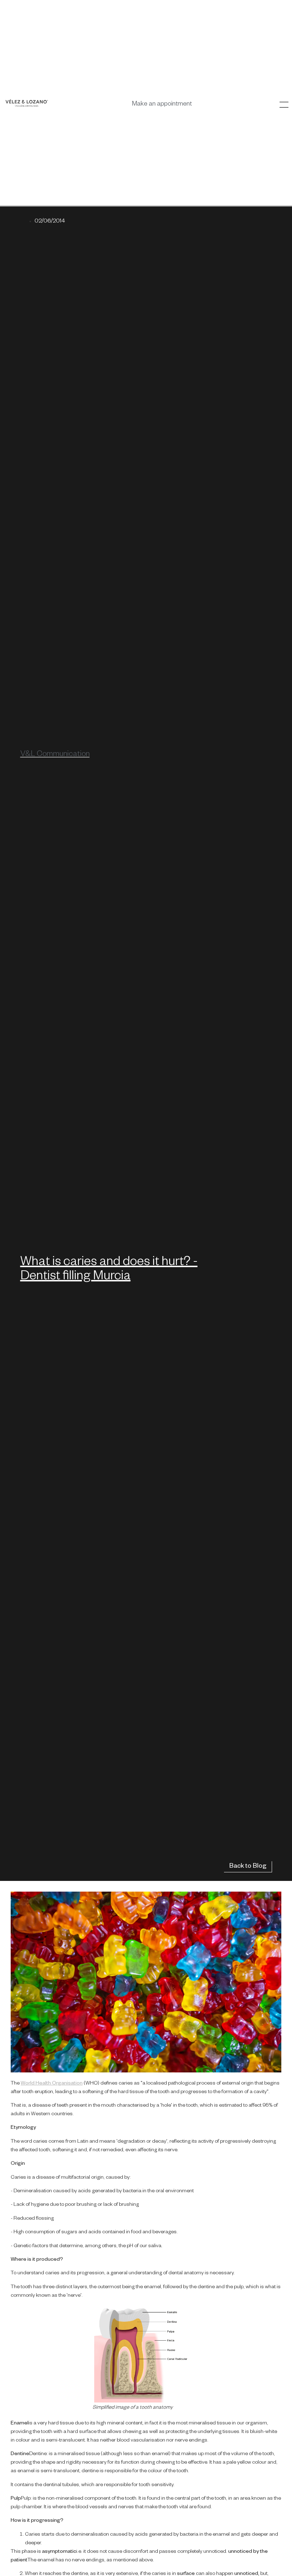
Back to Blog (248, 1867)
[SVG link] (27, 103)
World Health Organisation (52, 2084)
